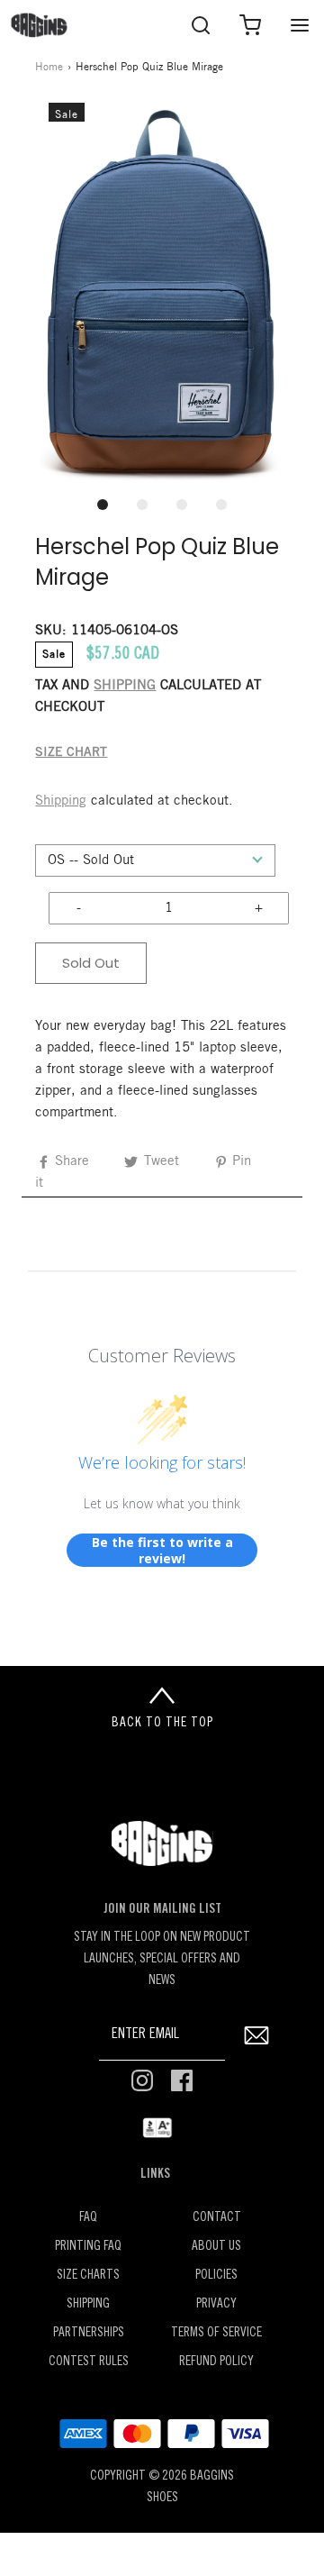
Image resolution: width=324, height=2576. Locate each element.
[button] (162, 294)
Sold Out (91, 963)
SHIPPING (125, 686)
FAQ (88, 2218)
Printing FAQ (88, 2247)
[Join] (256, 2035)
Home (49, 67)
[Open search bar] (200, 25)
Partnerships (89, 2333)
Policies (216, 2276)
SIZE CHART (71, 753)
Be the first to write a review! (162, 1550)
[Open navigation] (299, 25)
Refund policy (216, 2362)
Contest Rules (89, 2362)
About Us (216, 2247)
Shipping (61, 801)
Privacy (216, 2304)
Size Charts (88, 2276)
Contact (217, 2218)
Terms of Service (216, 2333)
